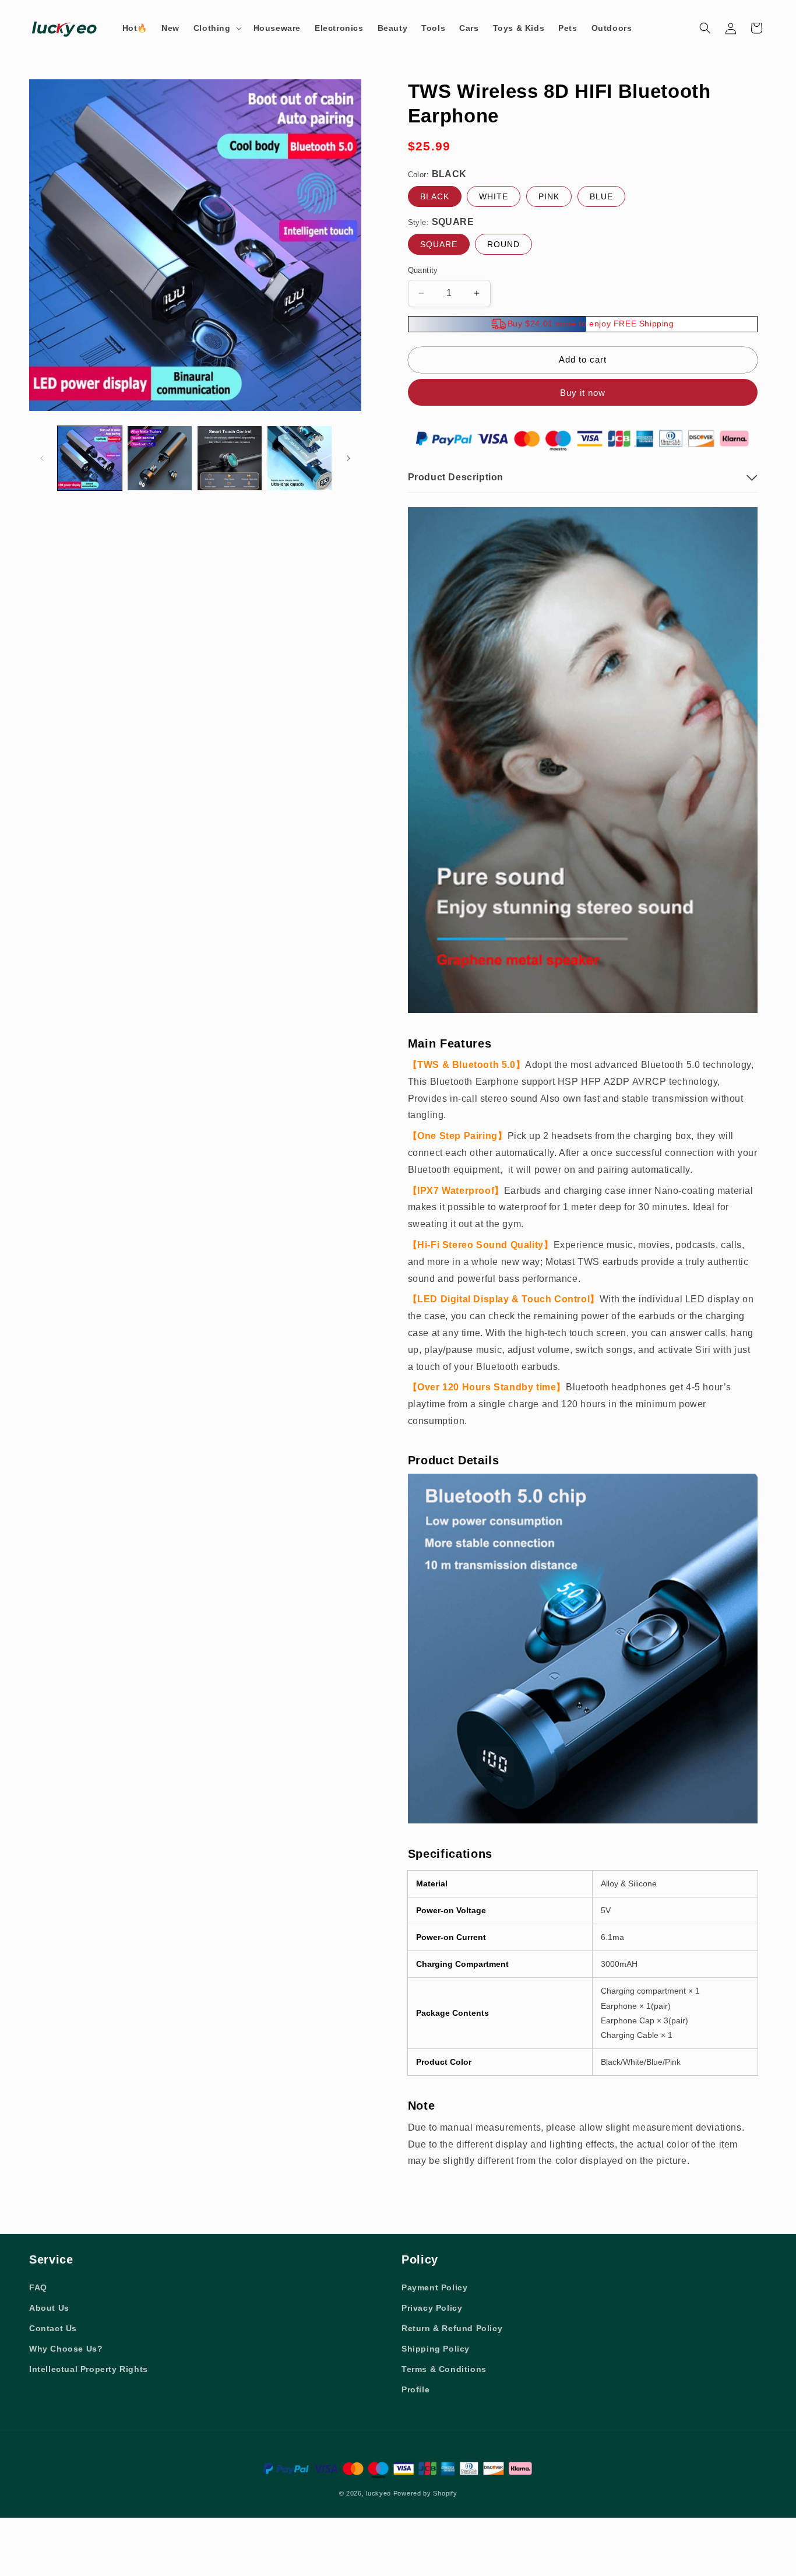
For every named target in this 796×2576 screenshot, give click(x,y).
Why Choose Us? (66, 2349)
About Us (49, 2308)
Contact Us (53, 2328)
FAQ (38, 2287)
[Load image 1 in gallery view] (90, 458)
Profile (415, 2389)
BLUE (601, 196)
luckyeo (378, 2493)
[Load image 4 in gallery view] (300, 458)
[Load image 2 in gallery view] (160, 458)
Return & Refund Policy (452, 2328)
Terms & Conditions (444, 2369)
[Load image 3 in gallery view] (230, 458)
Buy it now (583, 393)
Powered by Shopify (425, 2493)
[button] (216, 28)
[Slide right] (348, 458)
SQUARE (439, 244)
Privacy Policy (432, 2308)
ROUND (503, 244)
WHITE (494, 196)
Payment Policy (434, 2287)
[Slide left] (42, 458)
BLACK (435, 196)
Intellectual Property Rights (89, 2369)
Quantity (423, 270)
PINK (549, 196)
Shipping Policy (436, 2349)
